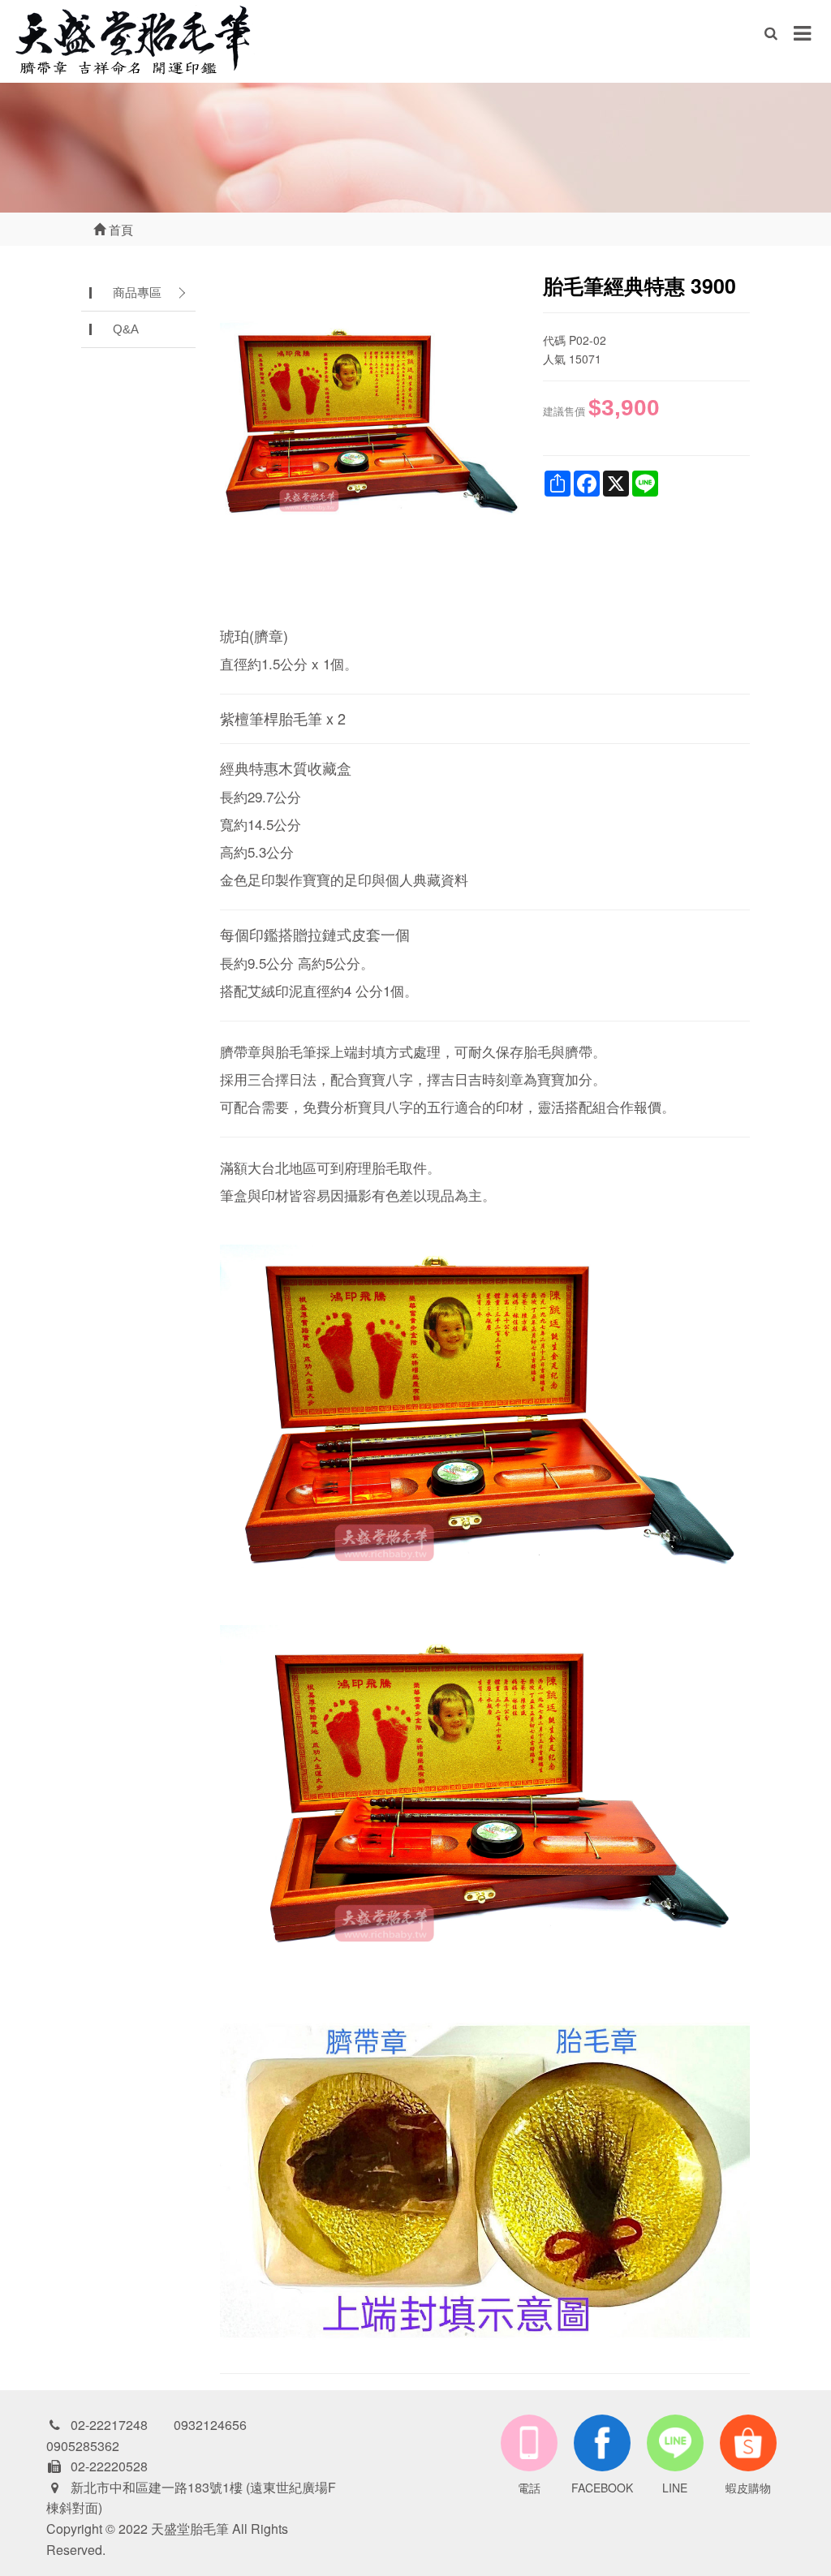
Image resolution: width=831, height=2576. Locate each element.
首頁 (119, 229)
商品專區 (137, 292)
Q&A (126, 329)
